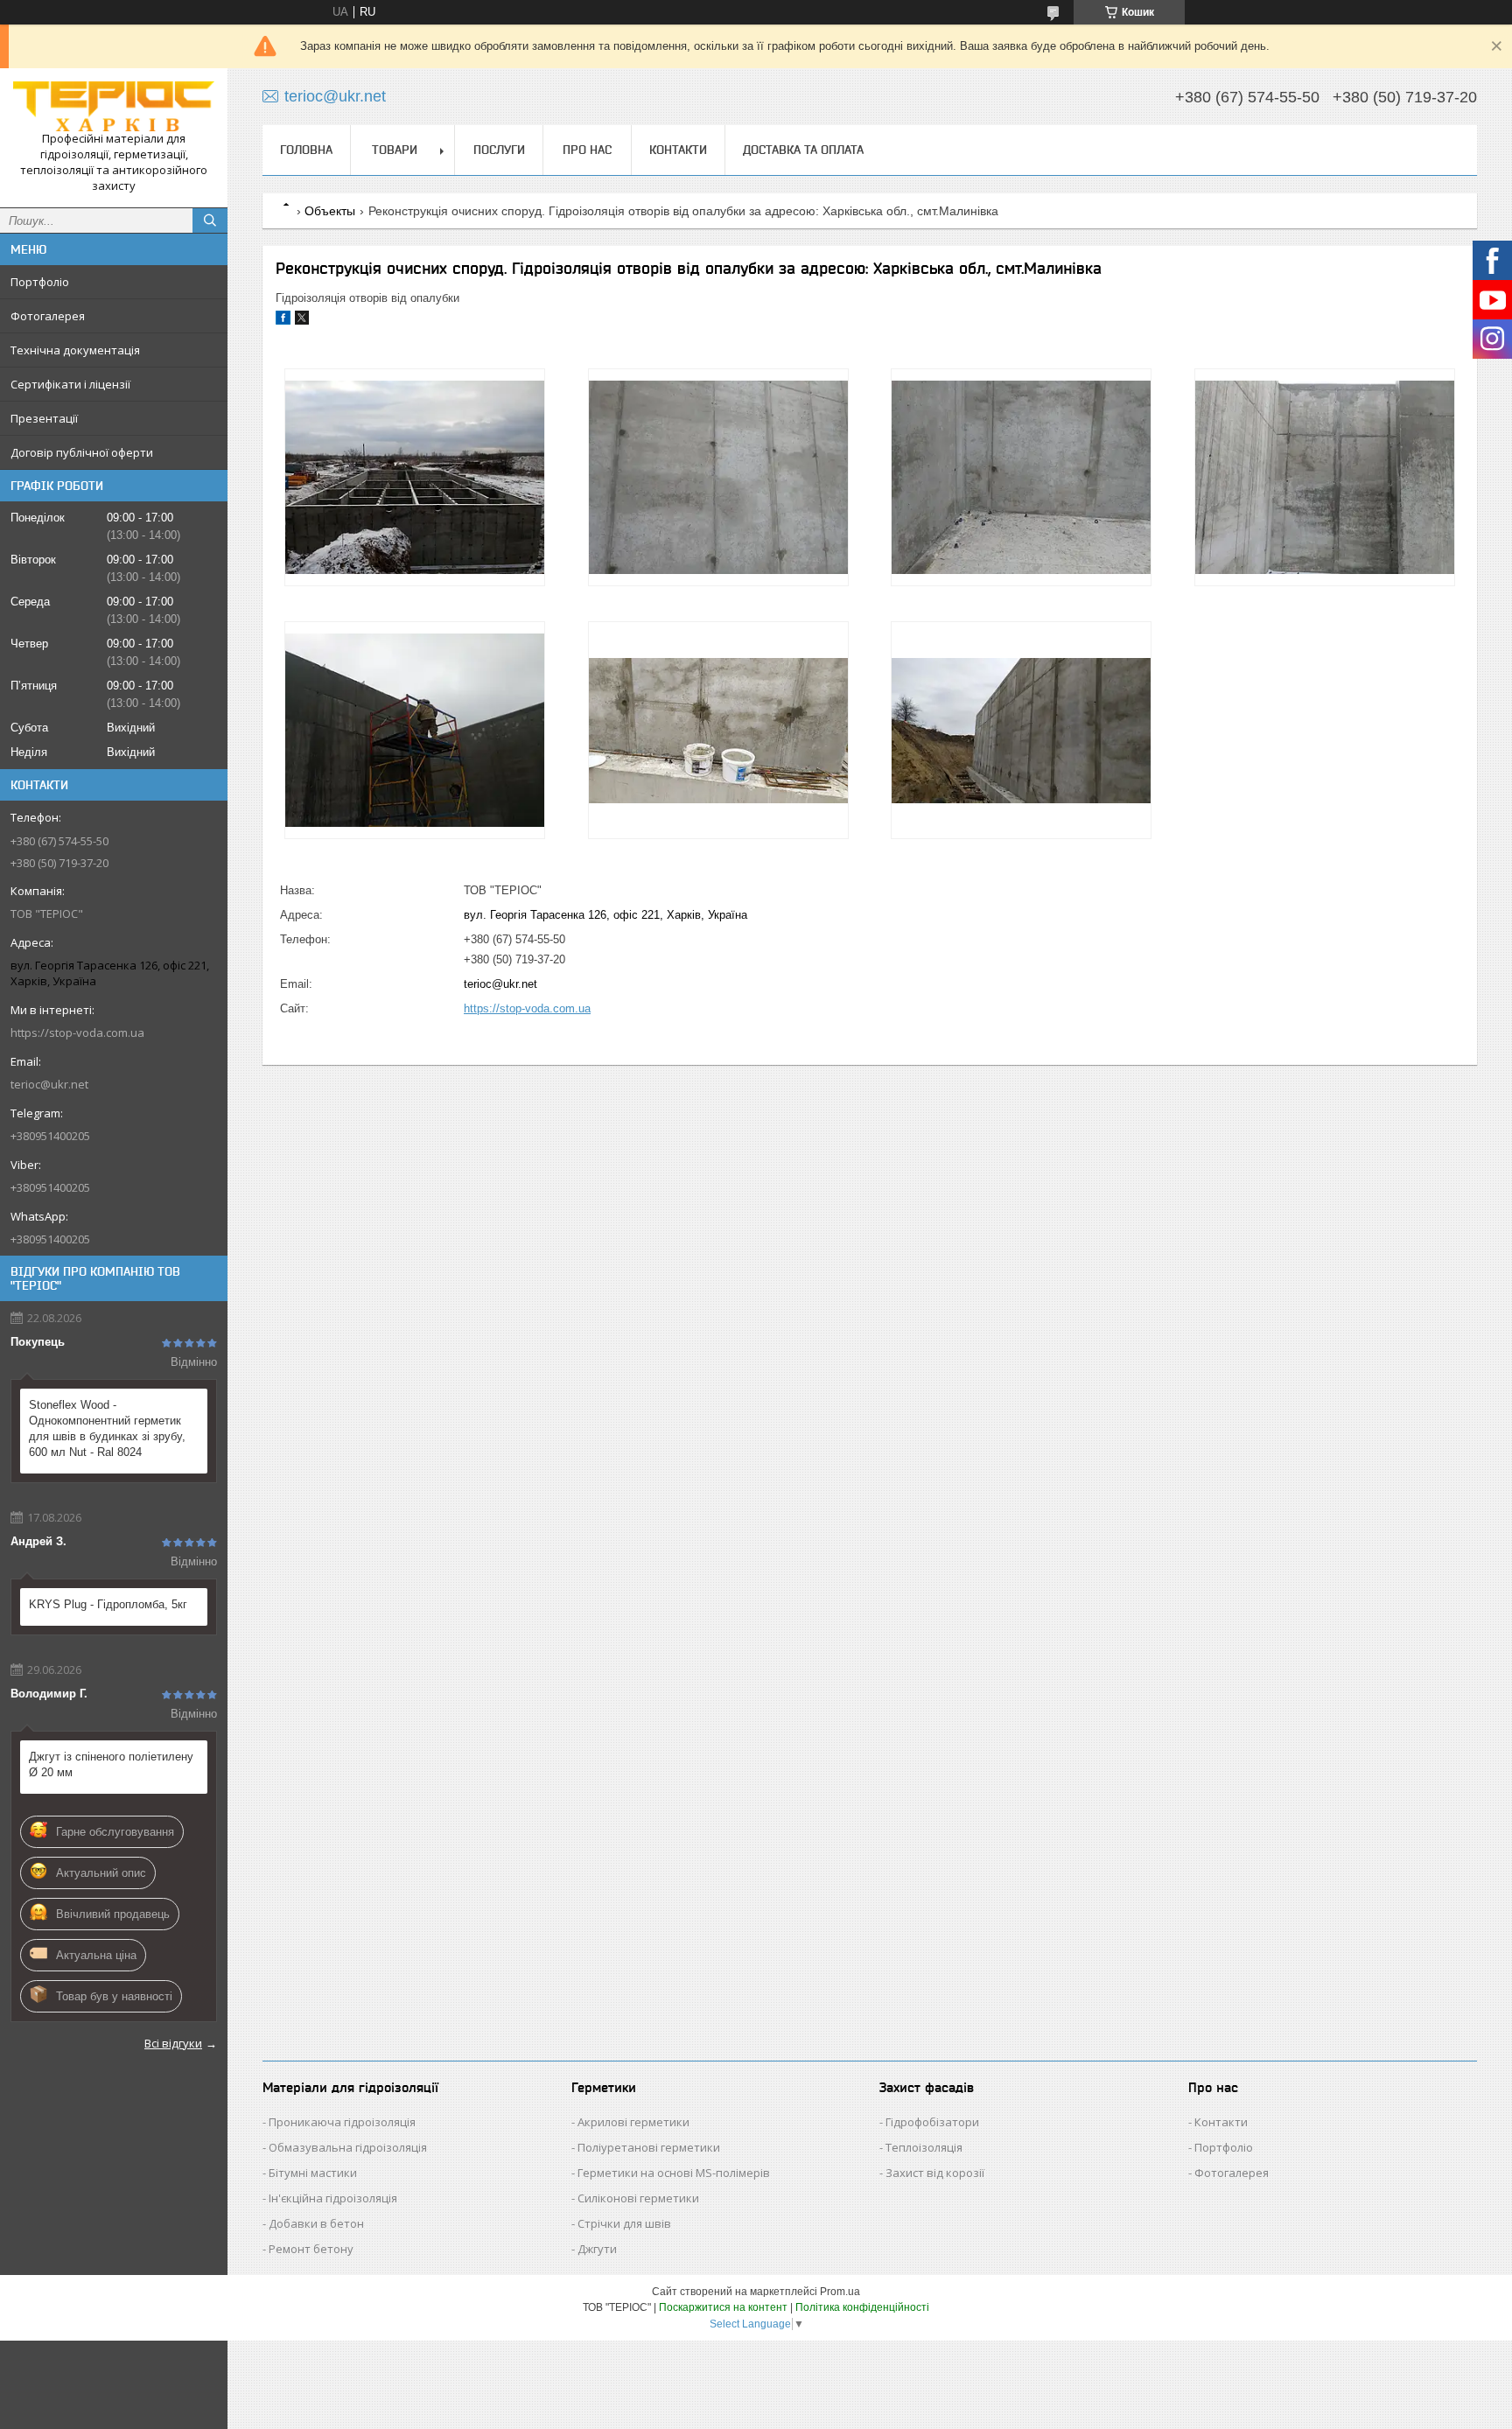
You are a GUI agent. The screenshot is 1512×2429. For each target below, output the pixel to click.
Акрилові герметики (633, 2122)
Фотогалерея (48, 316)
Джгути (597, 2249)
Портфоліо (40, 282)
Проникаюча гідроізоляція (342, 2122)
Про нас (587, 150)
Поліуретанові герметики (649, 2147)
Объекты (330, 211)
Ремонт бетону (311, 2249)
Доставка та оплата (803, 150)
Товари (395, 150)
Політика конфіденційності (862, 2307)
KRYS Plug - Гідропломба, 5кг (108, 1604)
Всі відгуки (173, 2043)
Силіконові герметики (638, 2198)
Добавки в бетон (316, 2223)
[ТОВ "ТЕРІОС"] (114, 106)
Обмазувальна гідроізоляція (348, 2147)
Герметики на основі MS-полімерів (674, 2173)
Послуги (499, 150)
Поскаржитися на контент (723, 2307)
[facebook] (283, 321)
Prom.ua (840, 2292)
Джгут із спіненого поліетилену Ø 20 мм (111, 1764)
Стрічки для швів (624, 2223)
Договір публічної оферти (82, 452)
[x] (302, 321)
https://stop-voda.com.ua (77, 1032)
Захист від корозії (935, 2173)
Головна (306, 150)
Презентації (44, 418)
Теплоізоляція (924, 2147)
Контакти (678, 150)
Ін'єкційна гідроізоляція (333, 2198)
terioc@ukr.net (49, 1084)
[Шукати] (210, 220)
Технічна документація (75, 350)
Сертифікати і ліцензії (70, 384)
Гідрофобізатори (932, 2122)
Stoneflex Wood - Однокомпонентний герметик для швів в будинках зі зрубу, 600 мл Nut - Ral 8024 (107, 1428)
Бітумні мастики (313, 2173)
